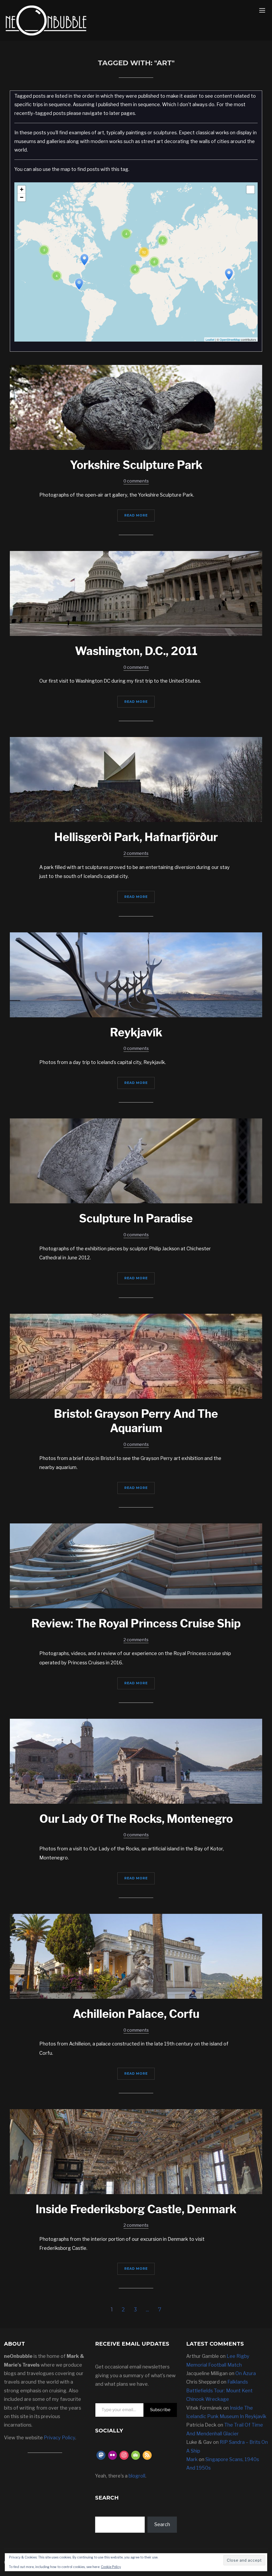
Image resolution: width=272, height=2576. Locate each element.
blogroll (137, 2476)
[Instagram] (124, 2455)
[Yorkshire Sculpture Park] (136, 407)
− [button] (22, 197)
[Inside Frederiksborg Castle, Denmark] (136, 2151)
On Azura (246, 2373)
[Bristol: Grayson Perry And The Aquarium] (136, 1356)
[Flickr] (113, 2455)
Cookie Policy (111, 2567)
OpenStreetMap (230, 339)
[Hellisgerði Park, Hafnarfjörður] (136, 779)
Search (162, 2524)
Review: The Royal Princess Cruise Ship (136, 1623)
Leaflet (210, 339)
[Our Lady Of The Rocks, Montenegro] (136, 1761)
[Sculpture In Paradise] (136, 1160)
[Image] (136, 2455)
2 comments (136, 853)
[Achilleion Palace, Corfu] (136, 1956)
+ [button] (22, 189)
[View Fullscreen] (250, 189)
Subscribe (160, 2410)
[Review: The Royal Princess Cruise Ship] (136, 1565)
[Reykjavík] (136, 974)
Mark (192, 2459)
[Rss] (147, 2455)
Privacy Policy (59, 2438)
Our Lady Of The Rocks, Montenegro (136, 1819)
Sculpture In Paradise (136, 1218)
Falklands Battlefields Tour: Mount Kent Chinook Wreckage (219, 2390)
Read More (136, 515)
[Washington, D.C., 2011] (136, 593)
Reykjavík (136, 1032)
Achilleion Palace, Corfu (136, 2014)
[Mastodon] (101, 2455)
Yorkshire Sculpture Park (136, 465)
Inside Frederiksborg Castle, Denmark (136, 2209)
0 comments (136, 481)
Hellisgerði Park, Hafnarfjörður (136, 837)
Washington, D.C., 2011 (136, 651)
